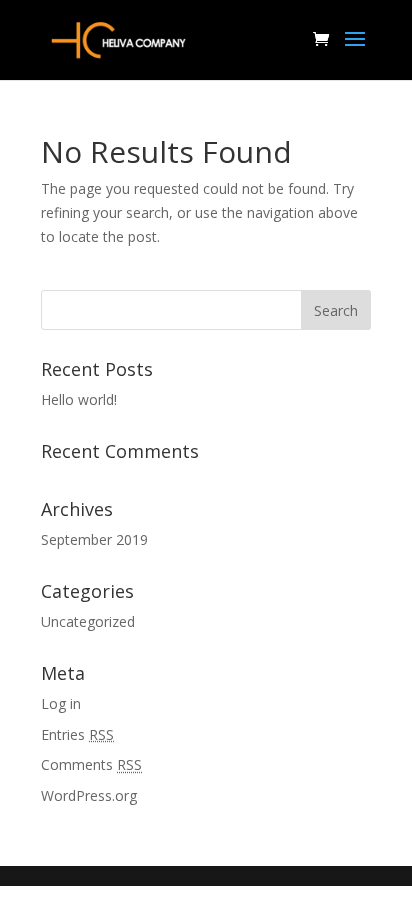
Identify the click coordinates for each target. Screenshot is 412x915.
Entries (77, 734)
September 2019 (94, 539)
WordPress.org (89, 795)
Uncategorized (88, 621)
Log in (61, 703)
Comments (91, 764)
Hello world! (79, 399)
